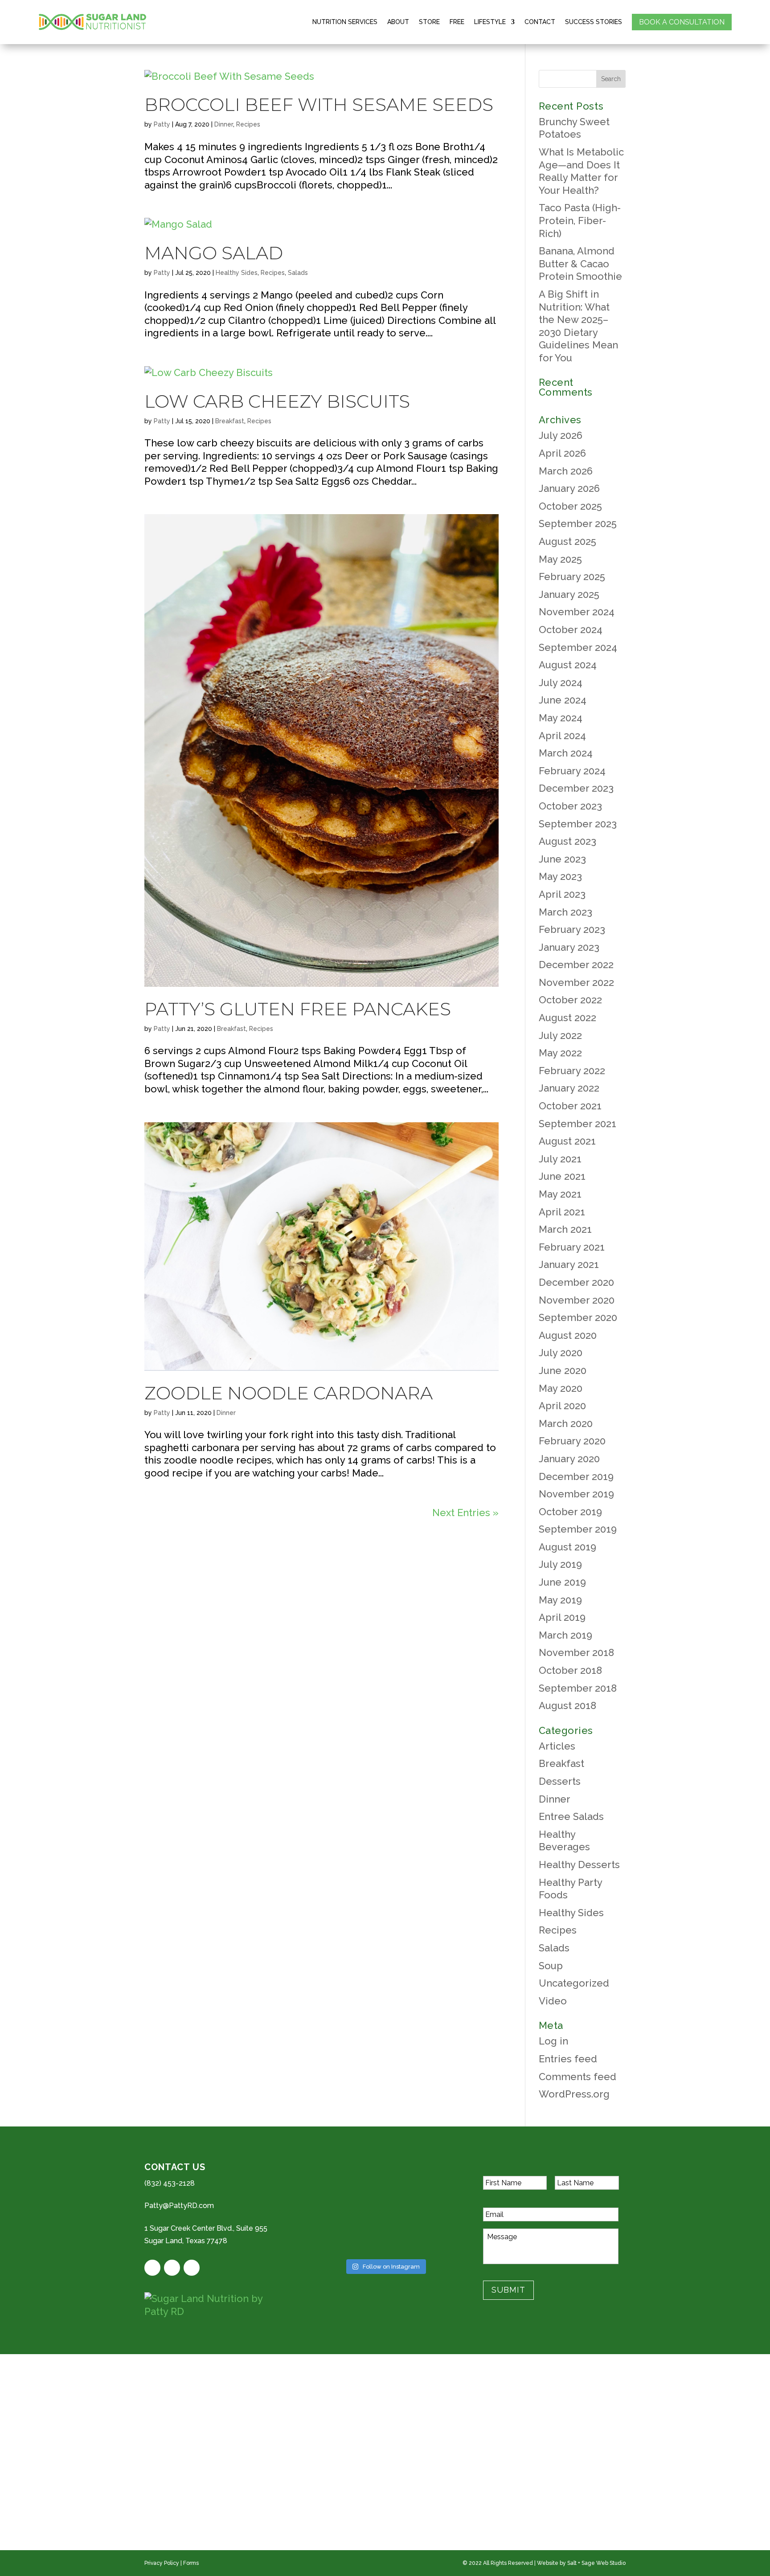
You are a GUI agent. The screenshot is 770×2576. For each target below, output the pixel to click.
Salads (298, 273)
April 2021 (562, 1212)
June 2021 (562, 1176)
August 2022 (567, 1018)
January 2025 (569, 594)
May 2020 (561, 1388)
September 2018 (578, 1688)
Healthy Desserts (579, 1865)
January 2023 (569, 947)
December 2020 (576, 1282)
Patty (162, 124)
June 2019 (562, 1582)
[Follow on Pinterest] (172, 2268)
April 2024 (562, 736)
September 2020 (578, 1317)
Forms (191, 2563)
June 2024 (563, 700)
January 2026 (569, 488)
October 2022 (570, 1000)
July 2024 (561, 683)
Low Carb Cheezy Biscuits (277, 401)
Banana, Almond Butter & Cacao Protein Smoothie (580, 264)
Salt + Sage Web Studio (596, 2563)
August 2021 (567, 1141)
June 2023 (562, 859)
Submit (508, 2290)
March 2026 (566, 471)
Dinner (224, 124)
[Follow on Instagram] (192, 2268)
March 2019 (565, 1635)
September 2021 (577, 1124)
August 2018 (567, 1705)
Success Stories (594, 22)
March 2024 (566, 753)
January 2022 (569, 1088)
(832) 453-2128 (170, 2183)
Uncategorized (574, 1983)
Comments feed (577, 2077)
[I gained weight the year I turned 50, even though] (336, 2239)
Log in (553, 2041)
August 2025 (567, 541)
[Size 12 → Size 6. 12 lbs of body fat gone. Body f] (336, 2180)
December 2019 (576, 1476)
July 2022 (560, 1035)
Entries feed (568, 2059)
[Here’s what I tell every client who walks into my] (434, 2239)
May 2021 (560, 1194)
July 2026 (561, 435)
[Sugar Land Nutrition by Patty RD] (216, 2305)
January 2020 (569, 1459)
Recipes (248, 124)
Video (553, 2001)
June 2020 (563, 1370)
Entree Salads (571, 1816)
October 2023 (570, 806)
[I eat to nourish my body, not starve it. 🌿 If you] (385, 2239)
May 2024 (561, 718)
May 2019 (560, 1600)
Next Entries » (465, 1513)
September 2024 (578, 647)
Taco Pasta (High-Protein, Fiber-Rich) (580, 220)
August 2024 (568, 665)
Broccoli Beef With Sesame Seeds (319, 104)
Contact (540, 22)
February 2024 (572, 771)
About (398, 22)
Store (429, 22)
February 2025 (572, 577)
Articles (557, 1746)
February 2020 (572, 1441)
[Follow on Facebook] (152, 2268)
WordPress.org (574, 2094)
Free (457, 22)
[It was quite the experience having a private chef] (385, 2210)
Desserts (560, 1781)
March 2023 (565, 912)
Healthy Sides (237, 273)
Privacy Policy (162, 2563)
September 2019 (578, 1529)
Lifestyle (490, 22)
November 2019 (576, 1494)
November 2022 (576, 982)
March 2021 (565, 1229)
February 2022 (572, 1071)
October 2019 (570, 1512)
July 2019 (560, 1564)
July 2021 (560, 1159)
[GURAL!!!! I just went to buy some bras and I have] (336, 2210)
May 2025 (560, 559)
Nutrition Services (345, 22)
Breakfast (230, 421)
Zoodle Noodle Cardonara (289, 1393)
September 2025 (578, 523)
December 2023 (576, 788)
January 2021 (569, 1264)
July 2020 (561, 1353)
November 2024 (577, 612)
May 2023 (560, 876)
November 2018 (576, 1652)
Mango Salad (214, 253)
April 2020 (562, 1406)
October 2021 (570, 1106)
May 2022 (560, 1053)
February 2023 (572, 929)
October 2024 (571, 630)
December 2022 (576, 965)
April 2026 (562, 453)
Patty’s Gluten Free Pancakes (298, 1009)
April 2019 (562, 1617)
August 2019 (567, 1547)
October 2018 (570, 1670)
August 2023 (567, 841)
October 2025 (570, 506)
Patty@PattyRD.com (179, 2206)
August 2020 (568, 1335)
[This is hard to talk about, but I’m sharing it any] (434, 2180)
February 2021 (572, 1247)
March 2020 (566, 1423)
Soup (551, 1966)
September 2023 (578, 824)
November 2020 (577, 1300)
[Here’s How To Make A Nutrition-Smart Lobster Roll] (434, 2210)
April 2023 (562, 894)
